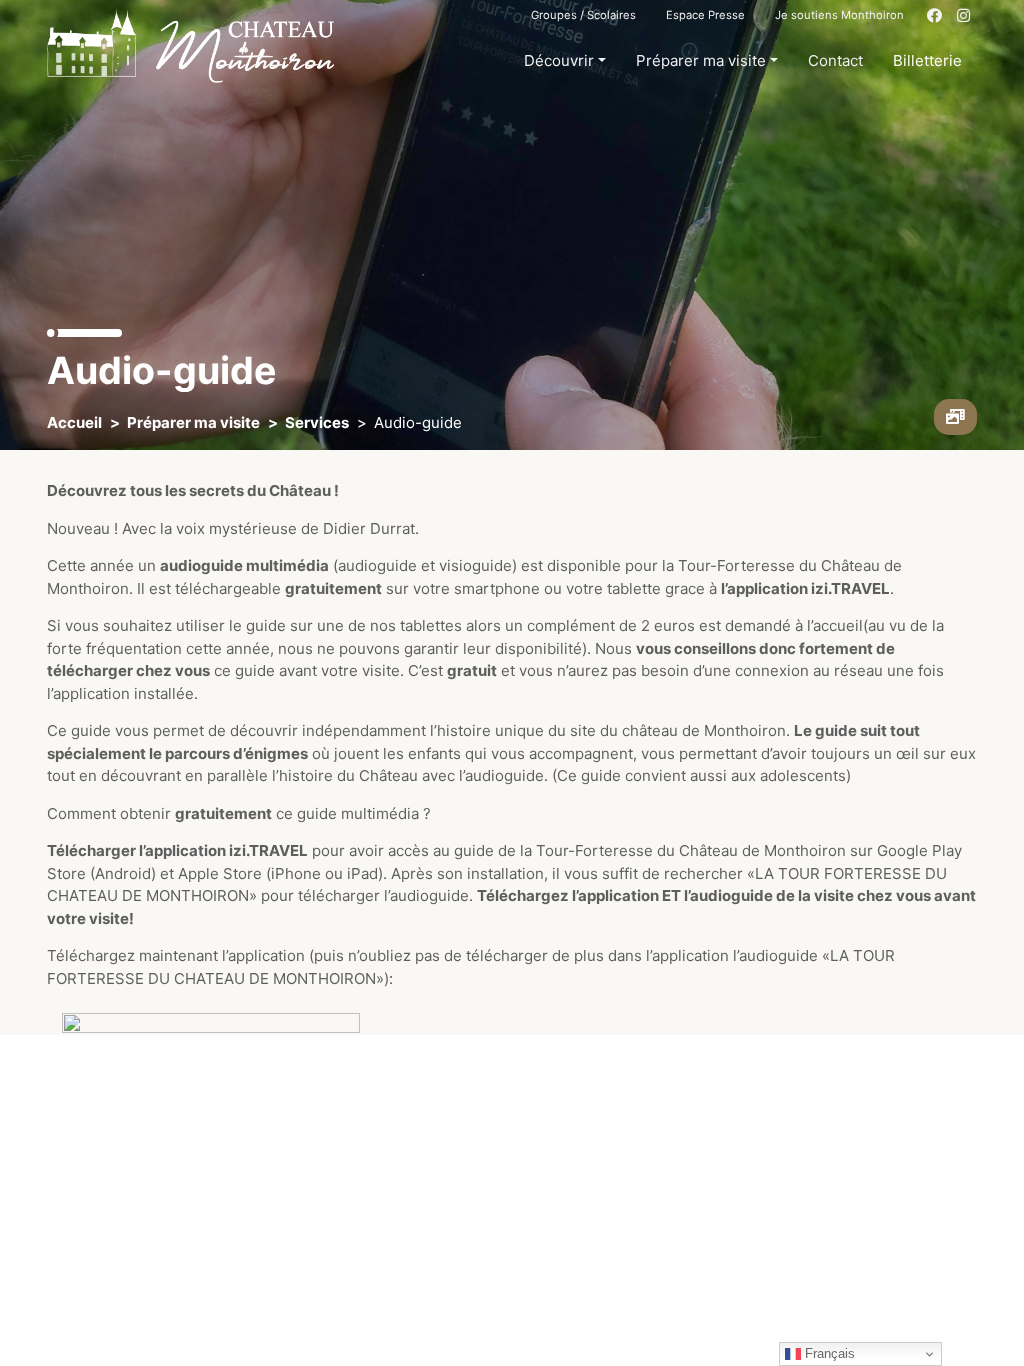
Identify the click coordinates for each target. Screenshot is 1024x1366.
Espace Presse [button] (705, 15)
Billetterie (927, 60)
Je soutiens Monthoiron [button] (839, 15)
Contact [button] (835, 60)
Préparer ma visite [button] (701, 60)
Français (828, 1353)
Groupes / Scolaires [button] (583, 15)
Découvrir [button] (559, 60)
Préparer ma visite (193, 422)
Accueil (74, 422)
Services (317, 422)
